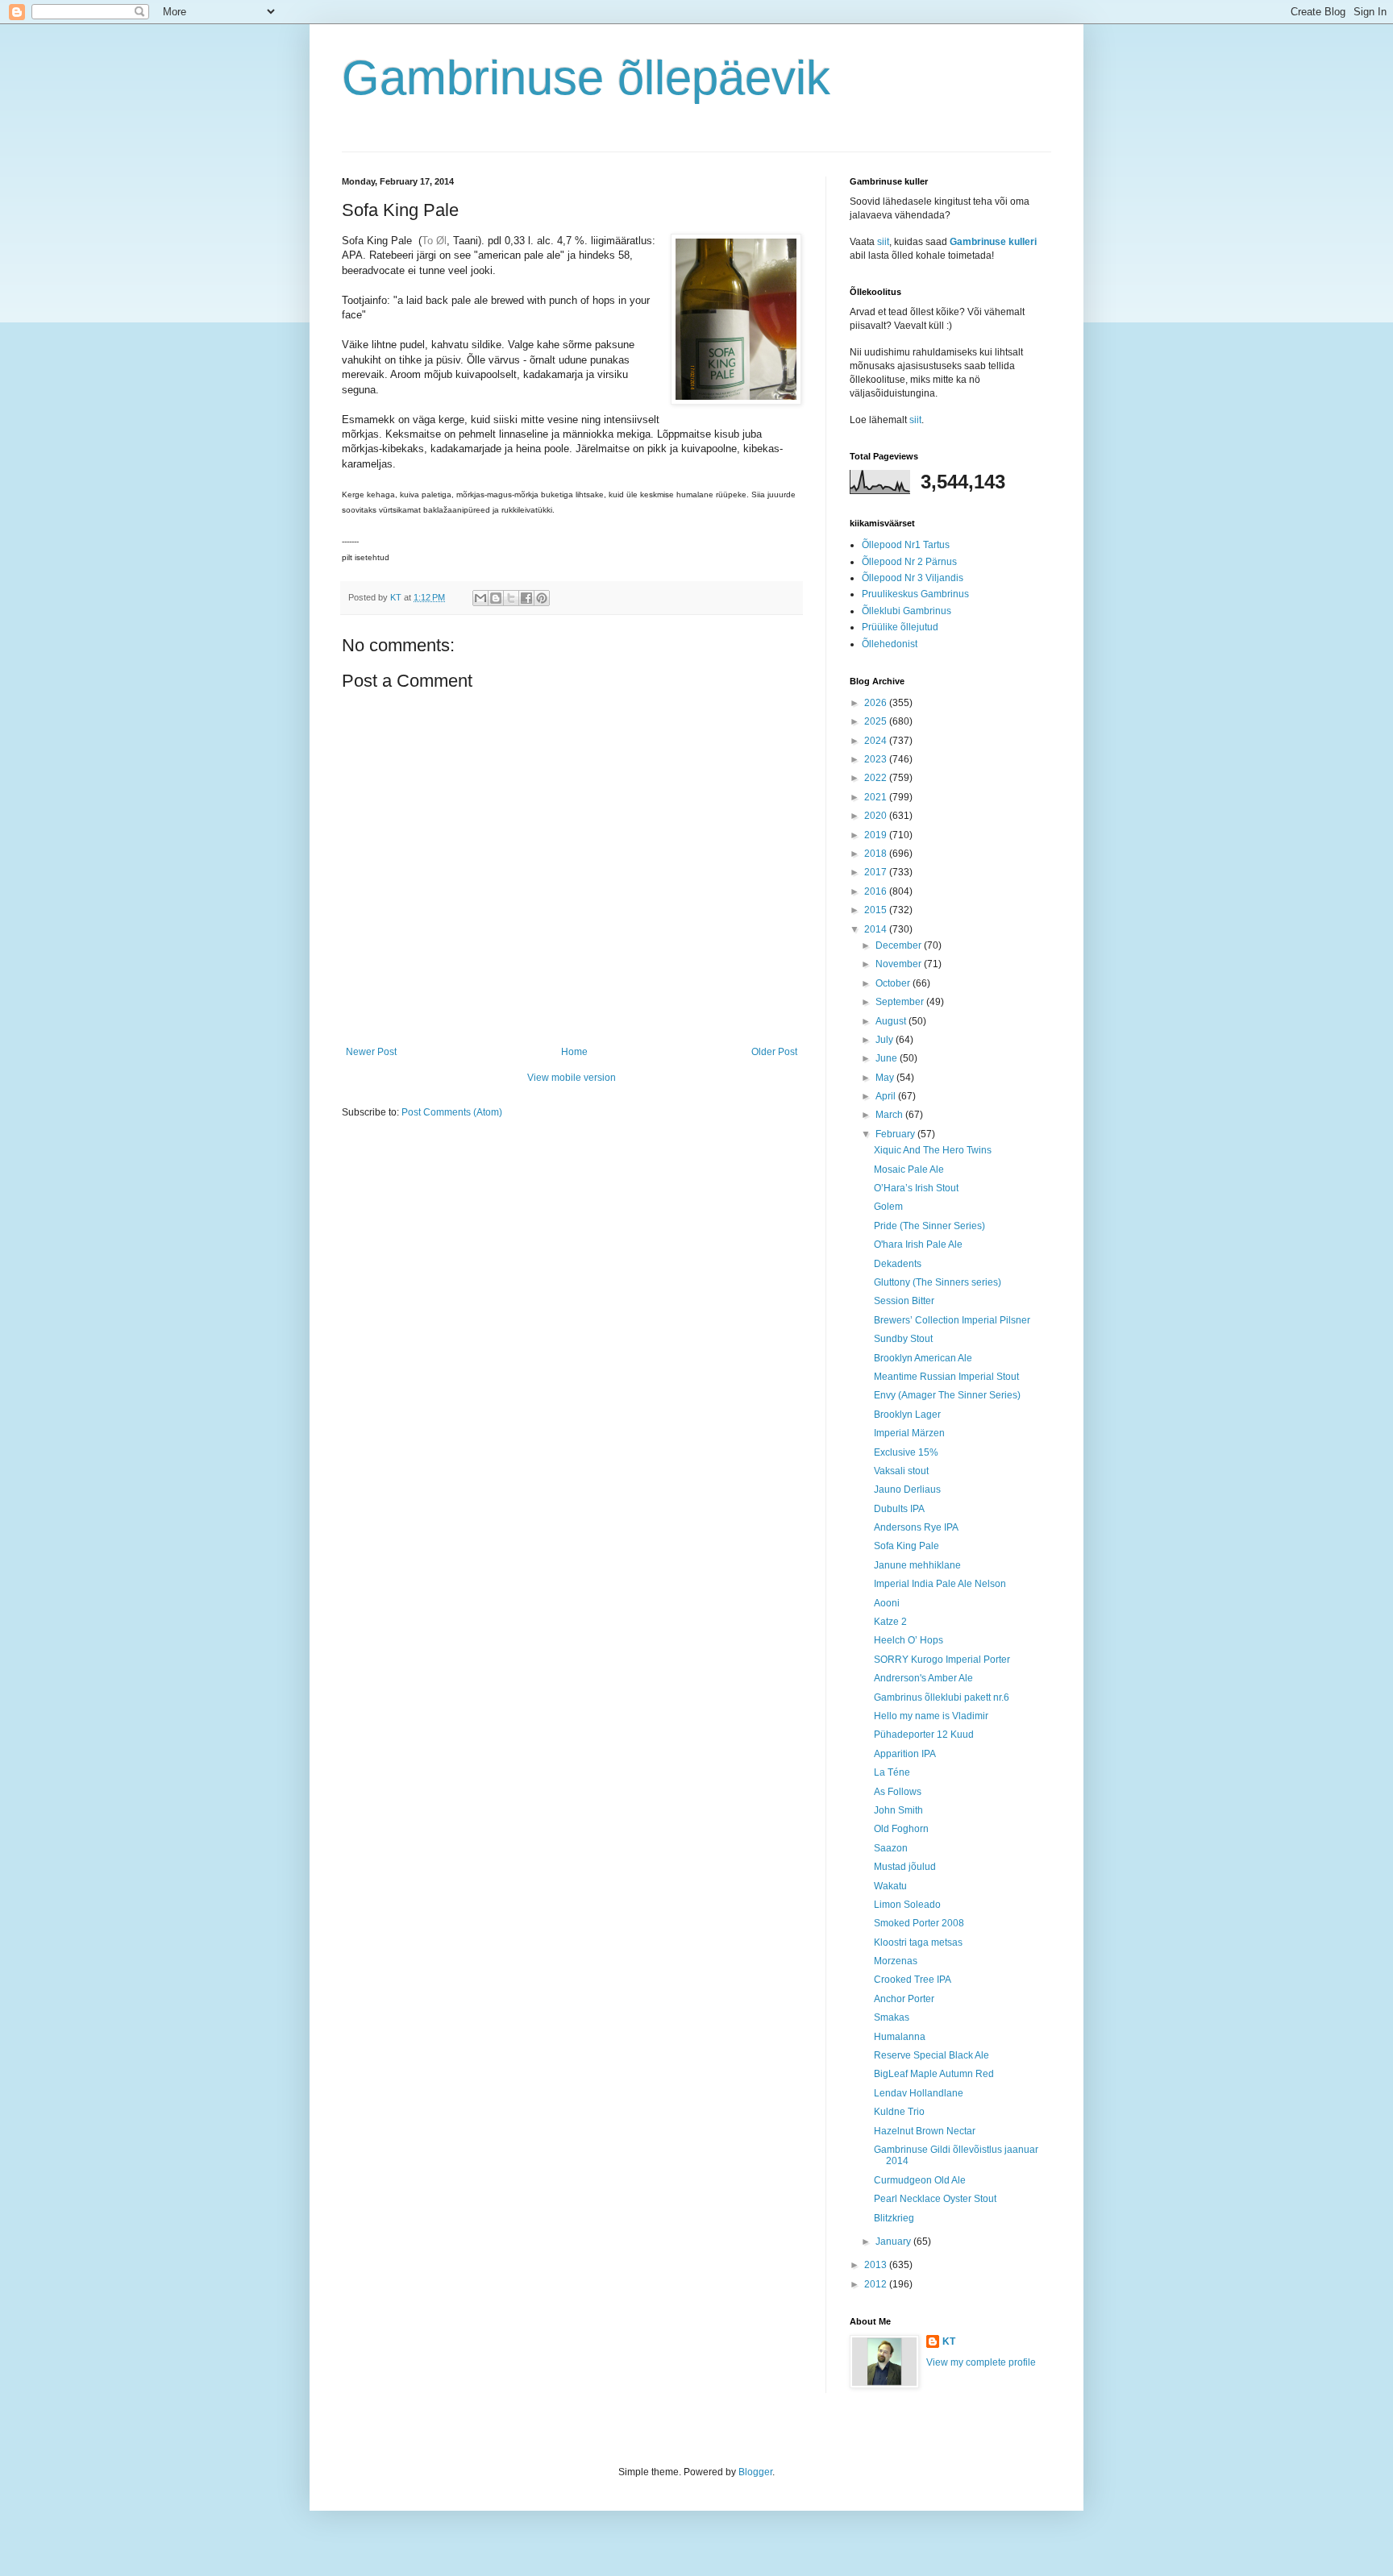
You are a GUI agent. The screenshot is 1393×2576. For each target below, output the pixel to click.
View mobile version (572, 1078)
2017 (877, 872)
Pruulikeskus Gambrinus (915, 594)
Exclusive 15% (906, 1452)
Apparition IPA (905, 1754)
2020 (877, 816)
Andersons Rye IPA (916, 1527)
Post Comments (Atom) (452, 1112)
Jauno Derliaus (907, 1490)
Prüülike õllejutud (900, 627)
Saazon (891, 1848)
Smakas (892, 2017)
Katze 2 (890, 1622)
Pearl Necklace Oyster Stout (935, 2199)
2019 (877, 835)
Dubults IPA (899, 1509)
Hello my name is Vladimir (931, 1716)
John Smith (898, 1810)
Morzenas (896, 1961)
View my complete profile (981, 2362)
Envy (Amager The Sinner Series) (947, 1395)
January (894, 2242)
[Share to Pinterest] (542, 598)
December (900, 945)
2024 (877, 741)
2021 (877, 797)
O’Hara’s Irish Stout (916, 1188)
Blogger (755, 2472)
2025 (877, 721)
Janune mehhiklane (917, 1565)
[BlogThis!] (496, 598)
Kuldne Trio (899, 2112)
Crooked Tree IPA (913, 1980)
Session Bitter (904, 1301)
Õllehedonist (890, 644)
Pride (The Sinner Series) (929, 1226)
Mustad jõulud (905, 1867)
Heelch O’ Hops (909, 1640)
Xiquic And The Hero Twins (933, 1150)
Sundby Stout (903, 1339)
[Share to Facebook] (526, 598)
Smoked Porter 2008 (919, 1923)
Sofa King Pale (906, 1546)
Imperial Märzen (909, 1433)
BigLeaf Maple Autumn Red (934, 2074)
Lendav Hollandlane (919, 2093)
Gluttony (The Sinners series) (938, 1282)
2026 (877, 703)
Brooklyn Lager (907, 1415)
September (901, 1002)
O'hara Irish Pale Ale (918, 1244)
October (894, 983)
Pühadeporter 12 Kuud (924, 1735)
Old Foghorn (901, 1829)
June (888, 1058)
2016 (877, 891)
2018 (877, 854)
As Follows (898, 1792)
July (886, 1040)
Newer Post (371, 1052)
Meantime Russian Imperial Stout (946, 1377)
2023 (877, 759)
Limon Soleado (907, 1905)
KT (949, 2341)
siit (883, 242)
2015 (877, 910)
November (900, 964)
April (887, 1096)
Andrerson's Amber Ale (923, 1678)
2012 (877, 2284)
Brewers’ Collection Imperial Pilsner (952, 1320)
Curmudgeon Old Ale (920, 2180)
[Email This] (480, 598)
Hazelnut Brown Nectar (925, 2131)
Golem (888, 1207)
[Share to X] (511, 598)
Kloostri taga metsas (918, 1942)
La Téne (892, 1772)
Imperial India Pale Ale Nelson (940, 1584)
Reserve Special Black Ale (931, 2055)
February (896, 1134)
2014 (877, 929)
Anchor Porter (904, 1999)
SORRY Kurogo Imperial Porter (942, 1660)
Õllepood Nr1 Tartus (906, 545)
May (886, 1078)
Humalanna (900, 2037)
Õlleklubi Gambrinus (906, 611)
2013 (877, 2265)
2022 (877, 778)
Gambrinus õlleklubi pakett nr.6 (942, 1697)
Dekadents (898, 1264)
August (892, 1021)
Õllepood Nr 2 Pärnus (909, 562)
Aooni (887, 1603)
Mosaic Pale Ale (909, 1170)
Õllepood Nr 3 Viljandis (913, 578)
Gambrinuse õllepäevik (586, 78)
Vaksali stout (901, 1471)
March (890, 1115)
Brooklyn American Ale (923, 1358)
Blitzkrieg (894, 2218)
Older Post (774, 1052)
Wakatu (890, 1886)
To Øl (434, 241)
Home (574, 1052)
